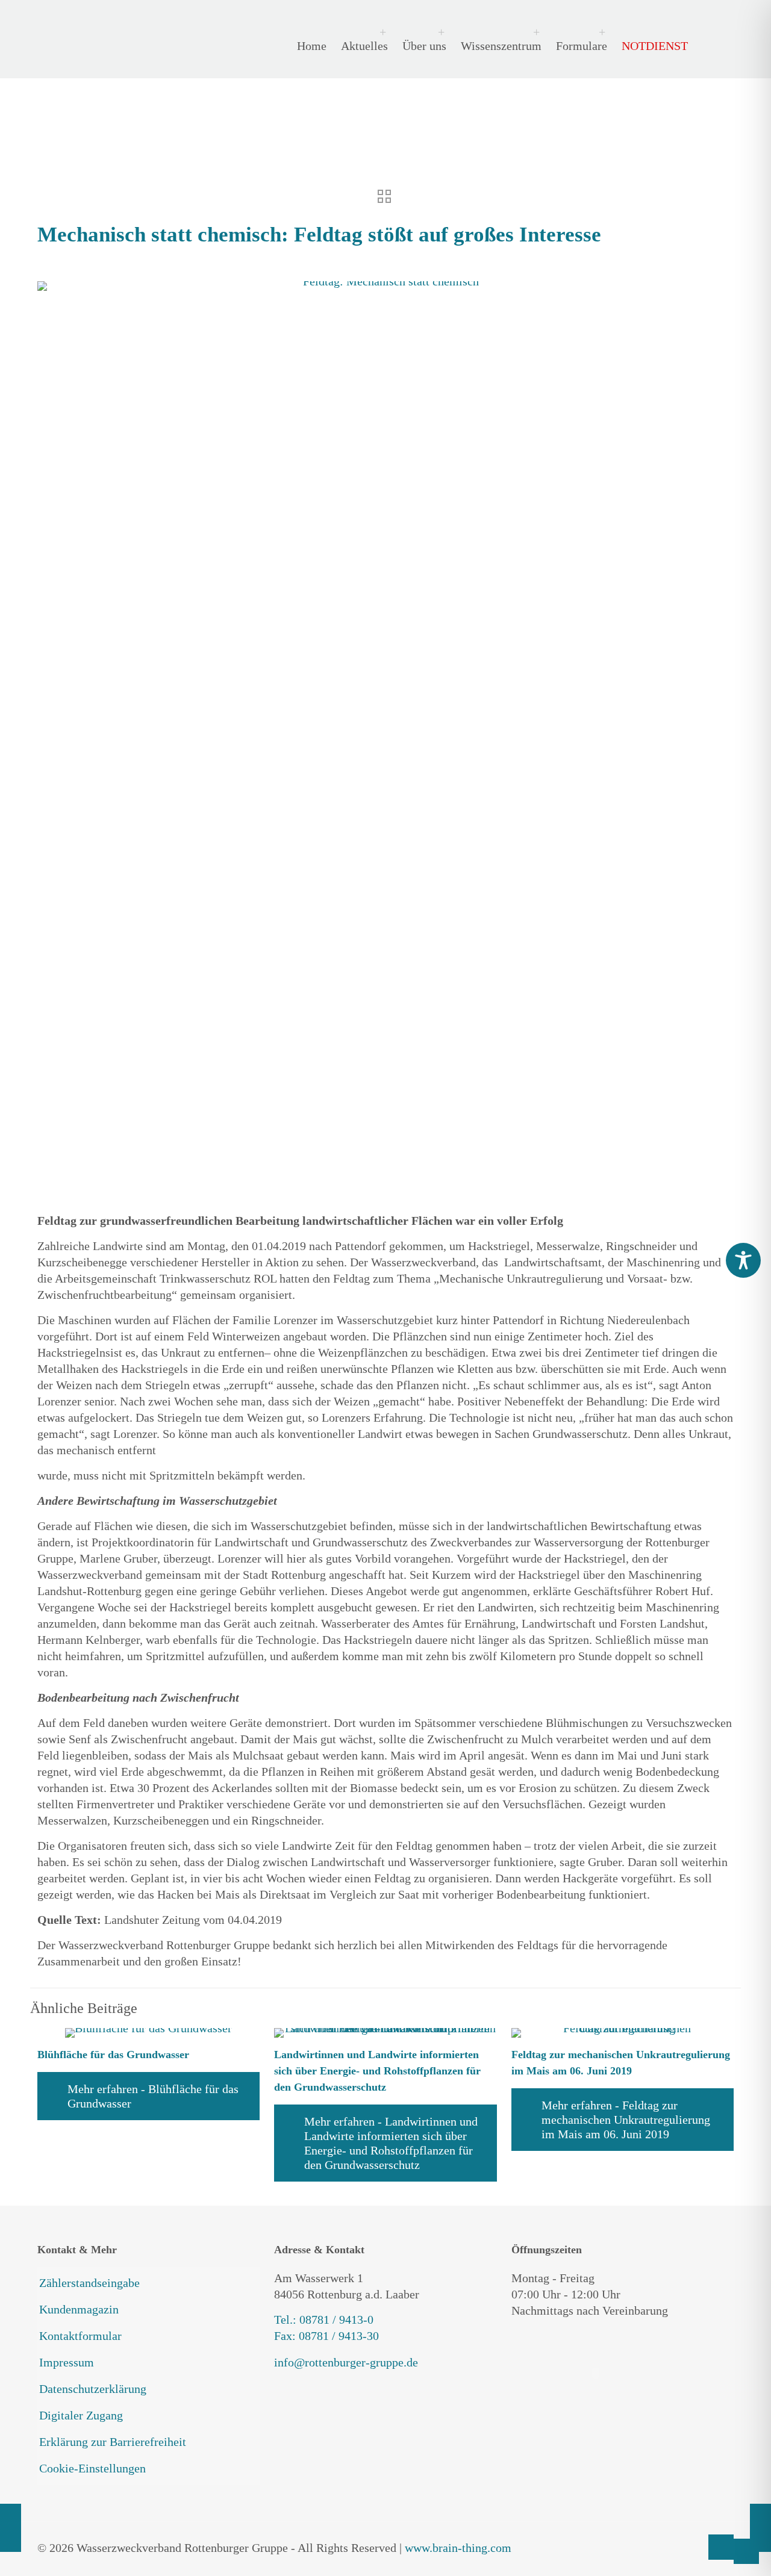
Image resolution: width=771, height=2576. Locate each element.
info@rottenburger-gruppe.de (346, 2362)
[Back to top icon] (721, 2547)
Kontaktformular (80, 2336)
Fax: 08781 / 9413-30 (326, 2336)
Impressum (67, 2362)
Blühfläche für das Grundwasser (113, 2055)
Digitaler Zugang (81, 2415)
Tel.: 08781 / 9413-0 (324, 2319)
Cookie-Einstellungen (92, 2468)
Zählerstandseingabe (89, 2283)
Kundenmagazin (79, 2309)
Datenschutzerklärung (93, 2389)
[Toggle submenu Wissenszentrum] (498, 32)
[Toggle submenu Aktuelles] (361, 32)
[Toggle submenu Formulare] (579, 32)
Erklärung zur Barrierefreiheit (113, 2442)
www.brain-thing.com (458, 2548)
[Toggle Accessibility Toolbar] (743, 1260)
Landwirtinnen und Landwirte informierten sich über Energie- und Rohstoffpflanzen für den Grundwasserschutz (377, 2071)
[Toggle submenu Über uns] (421, 32)
